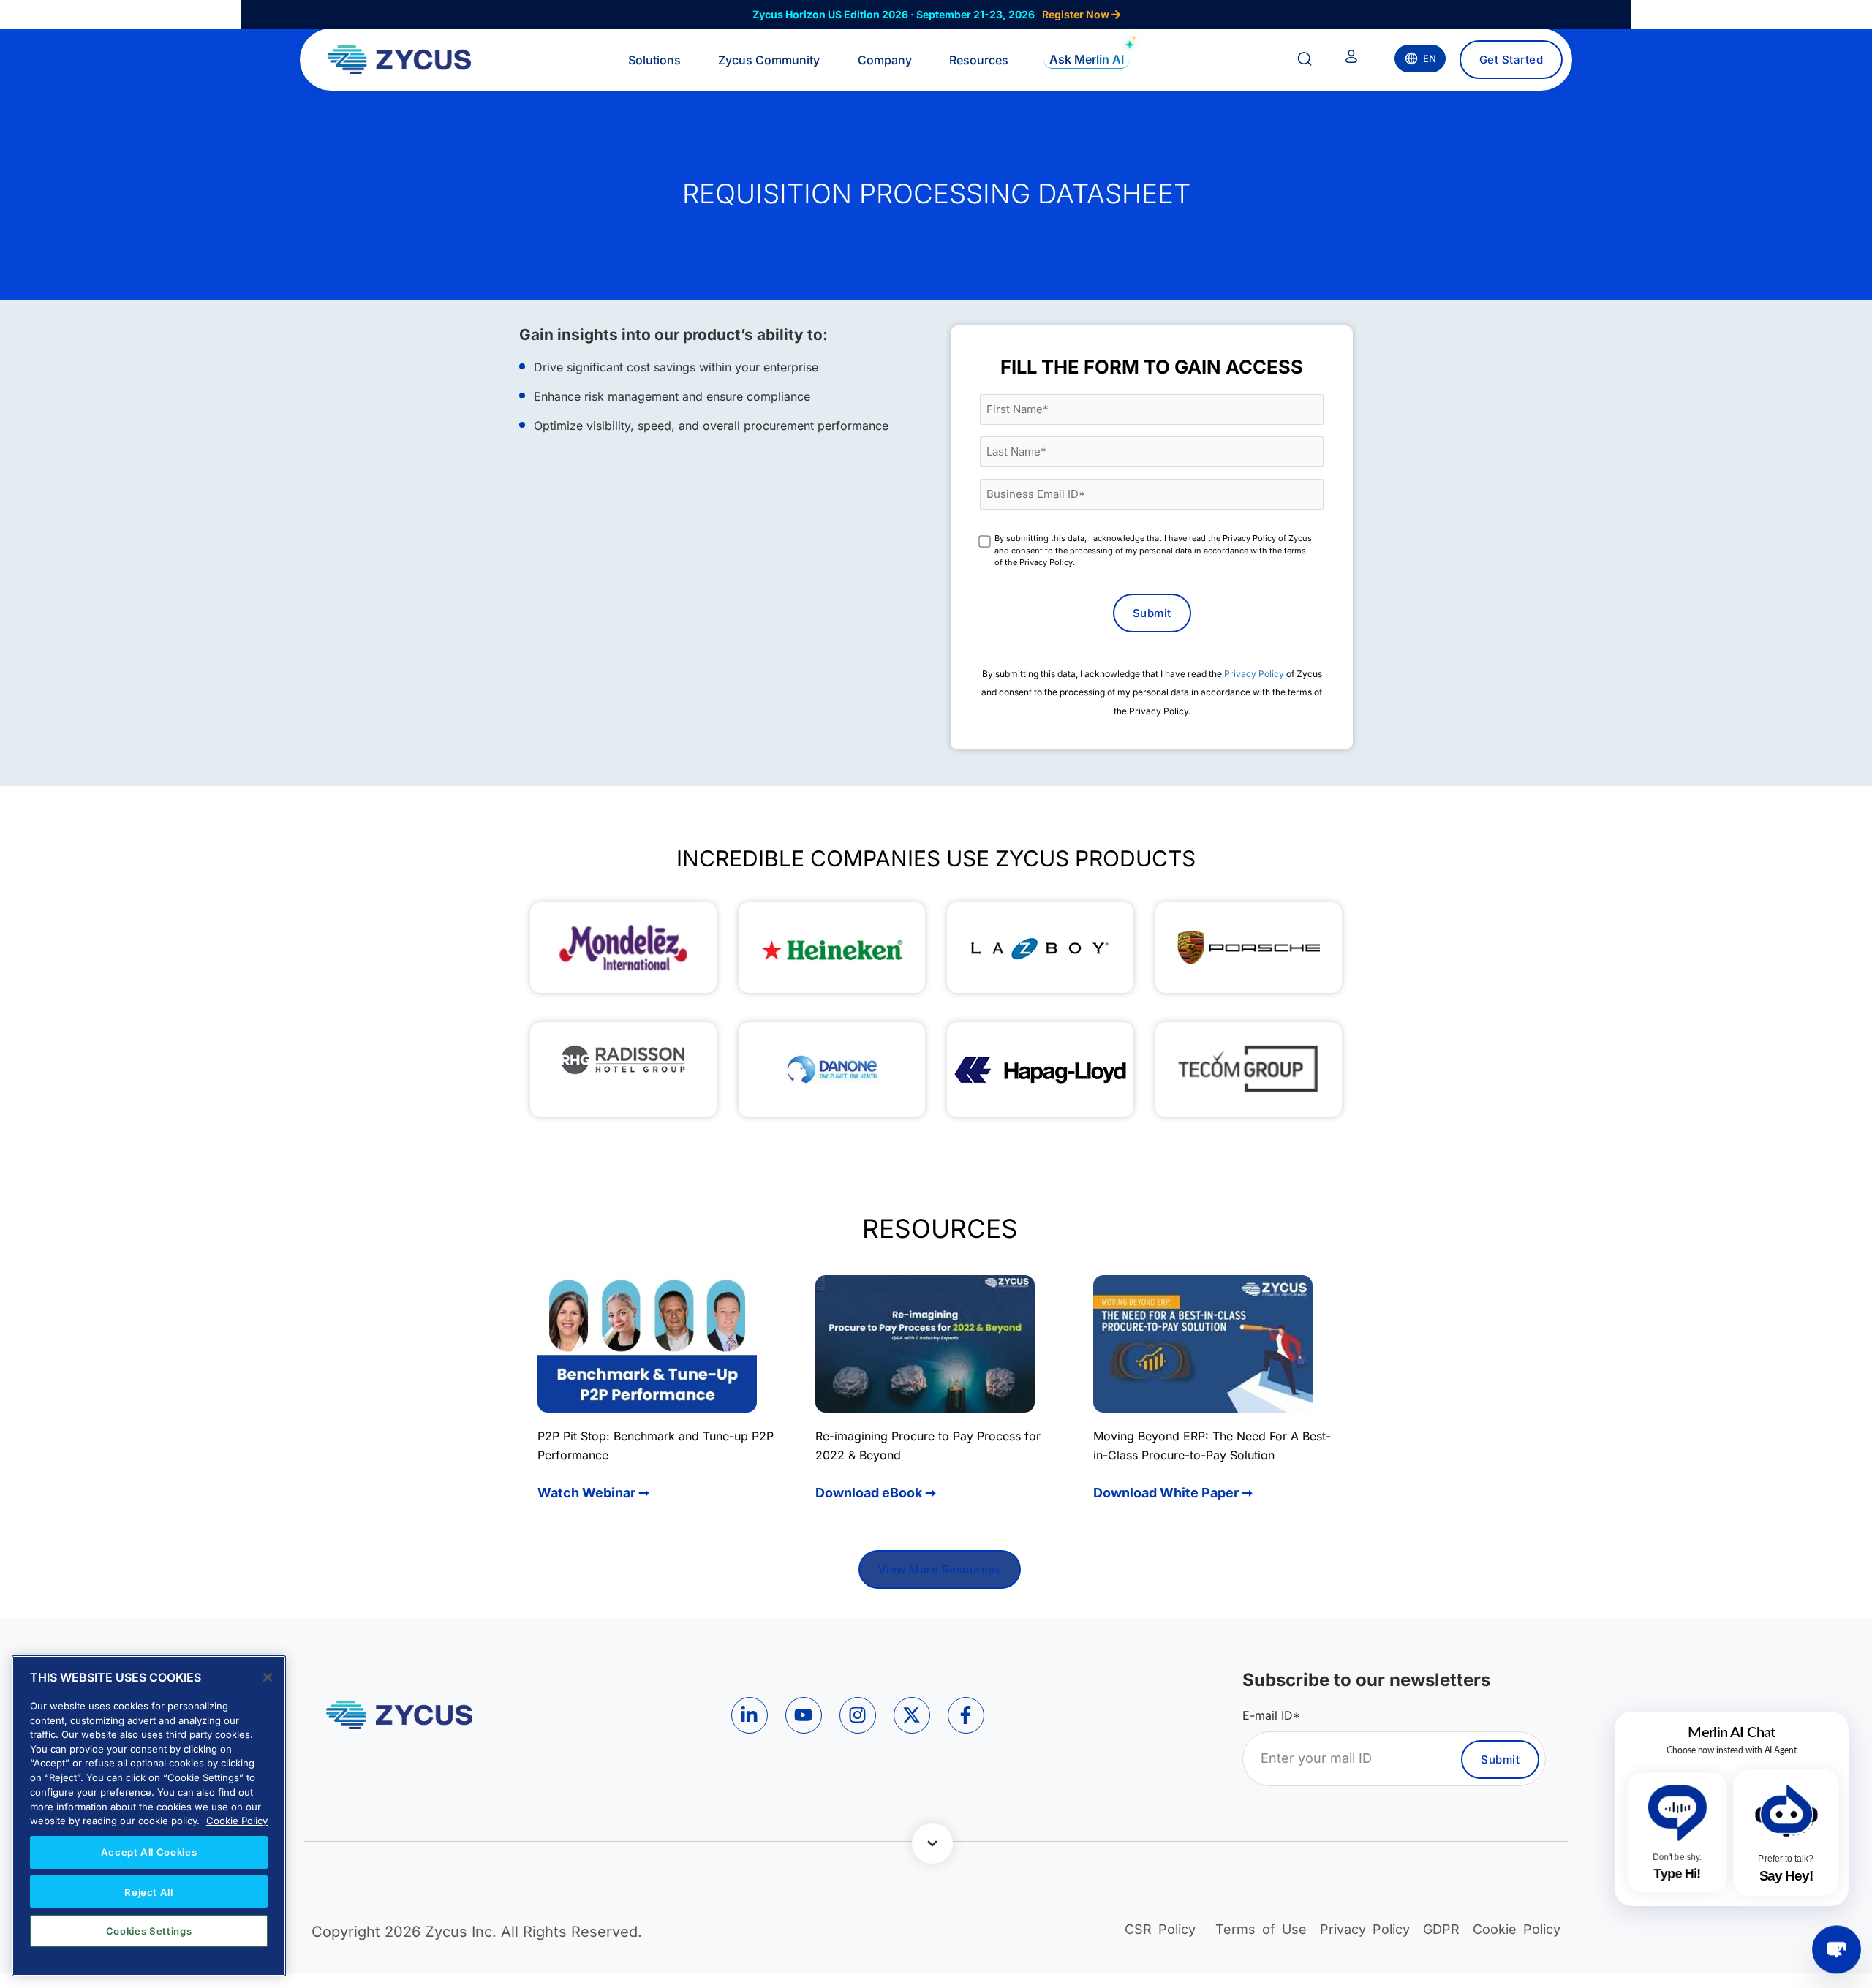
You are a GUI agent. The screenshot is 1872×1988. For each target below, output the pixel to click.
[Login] (1351, 59)
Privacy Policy (1254, 674)
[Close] (268, 1677)
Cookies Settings (149, 1931)
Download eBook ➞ (876, 1493)
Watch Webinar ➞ (593, 1493)
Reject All (149, 1891)
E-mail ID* (1271, 1715)
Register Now (1077, 14)
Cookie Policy (237, 1821)
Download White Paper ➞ (1173, 1493)
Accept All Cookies (149, 1852)
